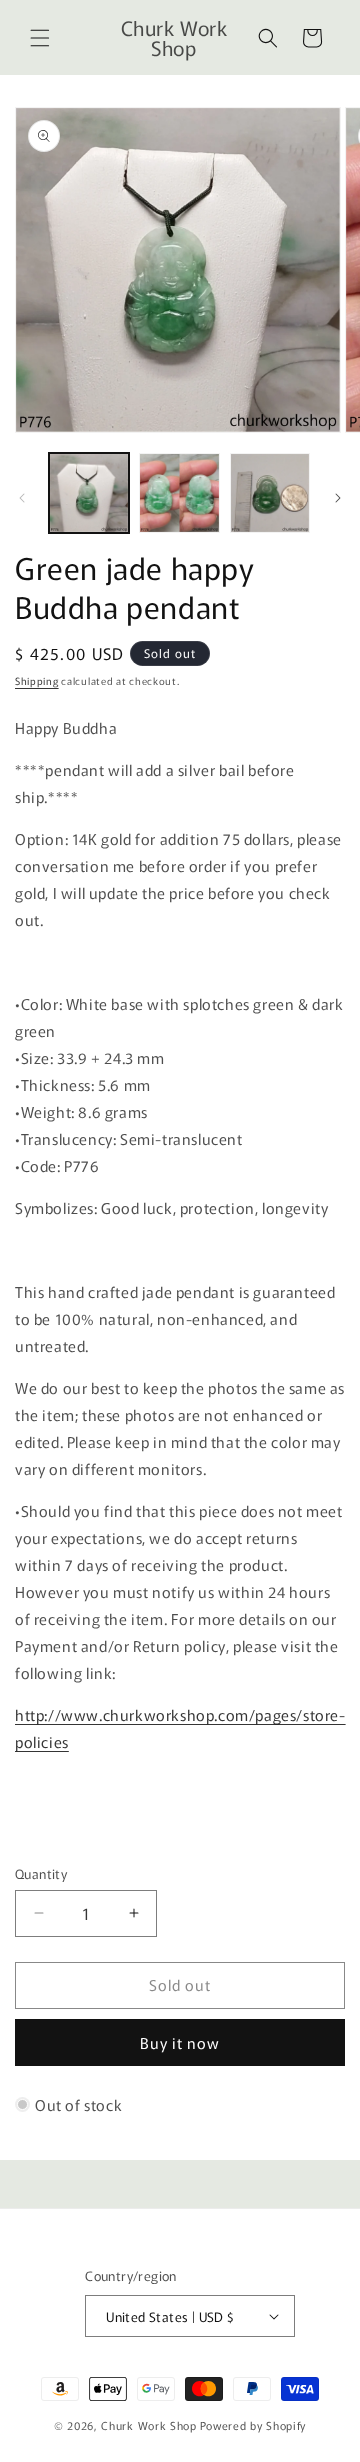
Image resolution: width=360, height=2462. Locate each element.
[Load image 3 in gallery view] (270, 493)
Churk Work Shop (149, 2425)
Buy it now (180, 2042)
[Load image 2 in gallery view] (179, 493)
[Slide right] (338, 498)
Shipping (37, 680)
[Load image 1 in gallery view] (89, 493)
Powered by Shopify (253, 2425)
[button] (40, 38)
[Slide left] (22, 498)
